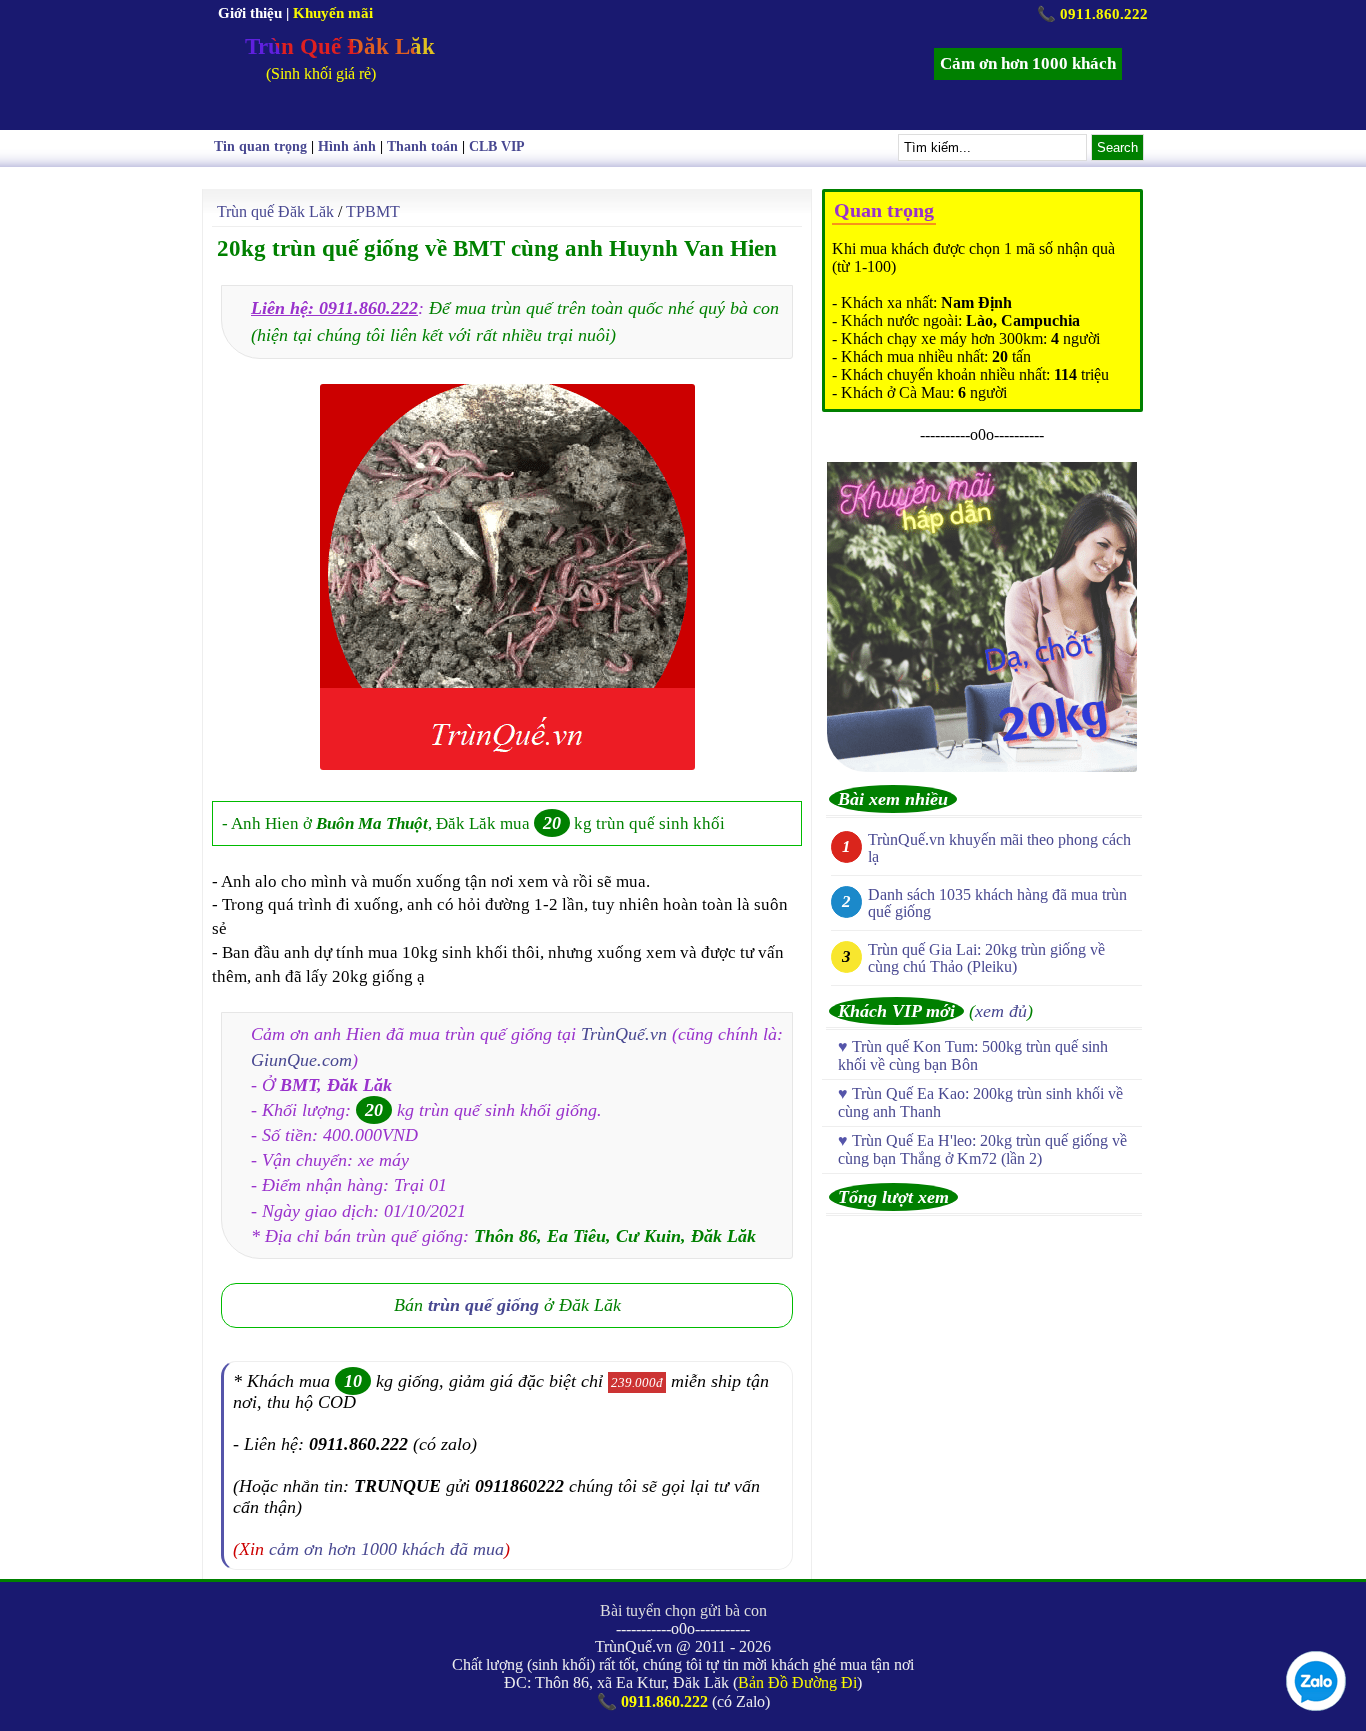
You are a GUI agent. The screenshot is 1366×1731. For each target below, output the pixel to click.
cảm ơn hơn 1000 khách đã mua (386, 1549)
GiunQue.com (301, 1060)
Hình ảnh (347, 146)
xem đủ (1001, 1011)
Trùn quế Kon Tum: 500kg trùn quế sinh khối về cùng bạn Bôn (973, 1055)
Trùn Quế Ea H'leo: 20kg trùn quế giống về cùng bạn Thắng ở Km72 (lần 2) (982, 1149)
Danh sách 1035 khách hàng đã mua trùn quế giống (997, 903)
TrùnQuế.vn (624, 1034)
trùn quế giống (483, 1305)
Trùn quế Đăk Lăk (275, 211)
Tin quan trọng (260, 146)
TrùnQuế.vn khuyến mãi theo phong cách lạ (999, 848)
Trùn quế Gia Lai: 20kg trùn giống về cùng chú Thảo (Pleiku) (986, 958)
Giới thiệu (250, 13)
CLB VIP (497, 146)
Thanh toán (422, 146)
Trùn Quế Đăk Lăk (340, 46)
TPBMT (373, 211)
